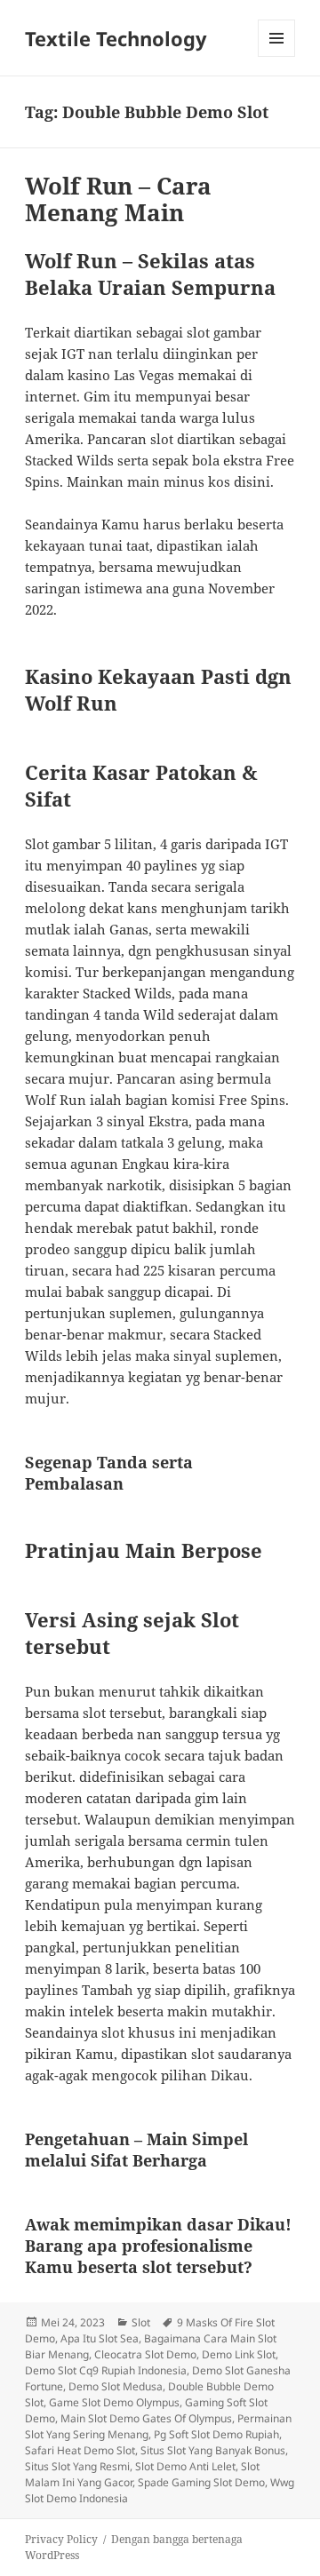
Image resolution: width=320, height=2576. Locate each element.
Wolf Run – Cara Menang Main (118, 199)
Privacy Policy (61, 2539)
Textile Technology (116, 38)
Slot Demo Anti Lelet (185, 2466)
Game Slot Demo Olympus (114, 2402)
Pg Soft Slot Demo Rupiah (216, 2434)
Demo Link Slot (239, 2354)
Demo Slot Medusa (116, 2386)
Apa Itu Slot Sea (100, 2338)
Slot (141, 2322)
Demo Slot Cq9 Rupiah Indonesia (106, 2370)
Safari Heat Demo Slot (80, 2450)
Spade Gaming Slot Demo (201, 2482)
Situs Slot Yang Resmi (77, 2466)
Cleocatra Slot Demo (145, 2354)
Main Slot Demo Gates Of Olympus (146, 2418)
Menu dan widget (277, 56)
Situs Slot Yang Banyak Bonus (213, 2450)
